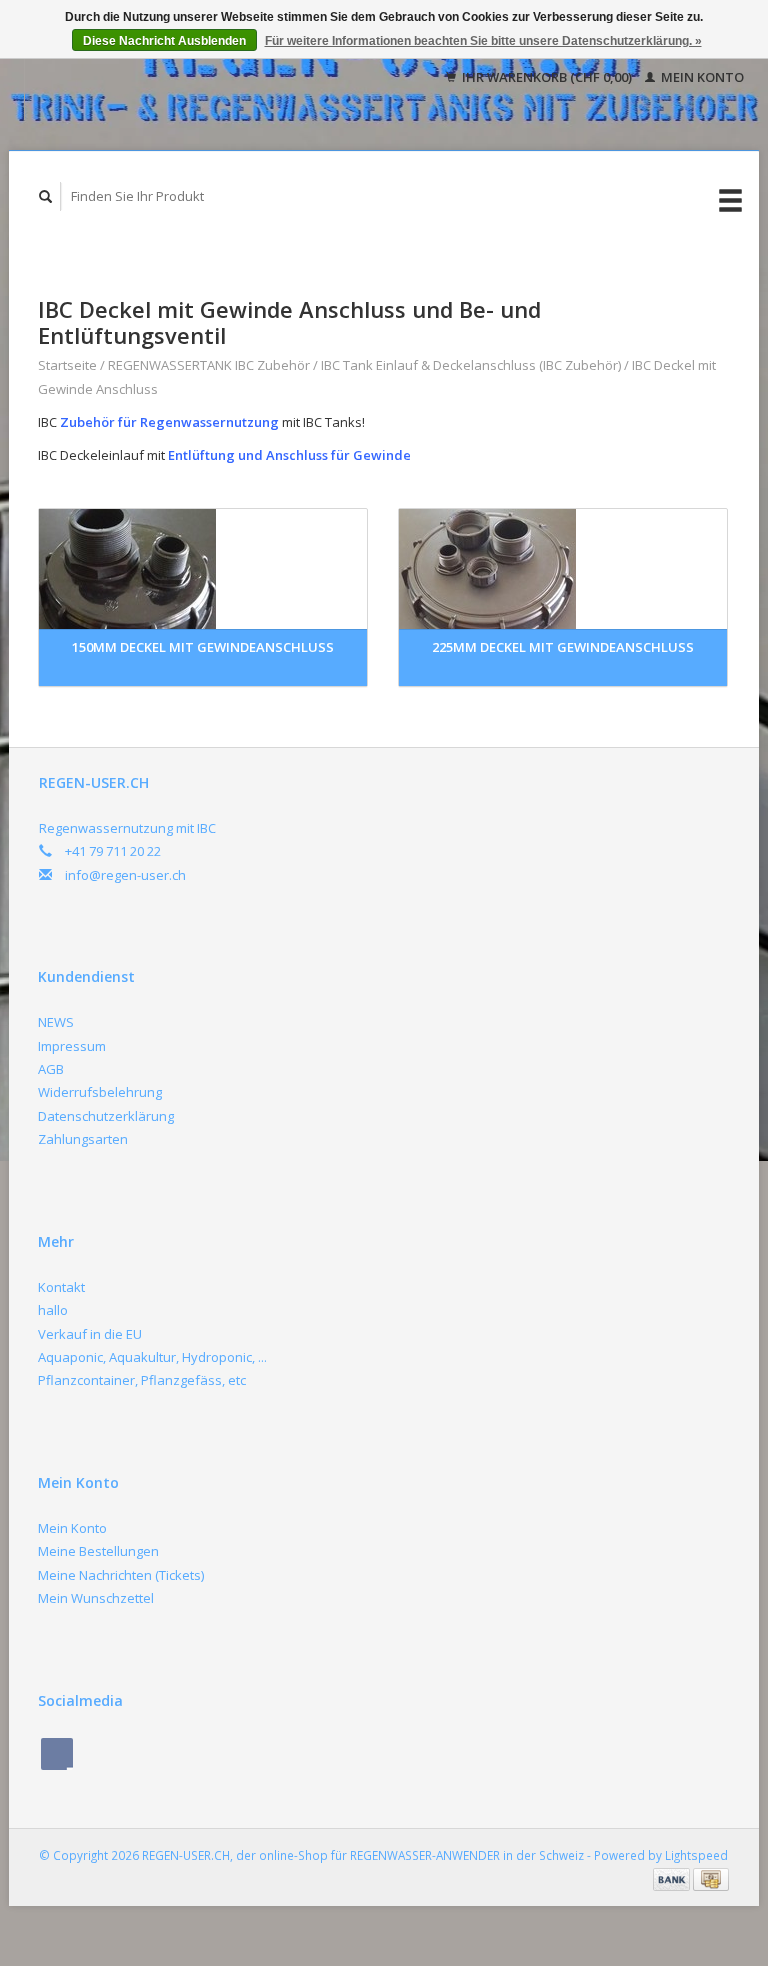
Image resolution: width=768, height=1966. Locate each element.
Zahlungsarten (83, 1139)
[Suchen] (46, 196)
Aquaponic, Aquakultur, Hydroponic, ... (152, 1357)
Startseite (67, 365)
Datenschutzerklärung (106, 1116)
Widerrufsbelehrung (100, 1092)
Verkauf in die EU (90, 1334)
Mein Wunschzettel (96, 1598)
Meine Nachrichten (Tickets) (121, 1575)
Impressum (72, 1046)
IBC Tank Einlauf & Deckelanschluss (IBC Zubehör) (471, 365)
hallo (53, 1310)
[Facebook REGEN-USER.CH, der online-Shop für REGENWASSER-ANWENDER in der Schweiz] (57, 1754)
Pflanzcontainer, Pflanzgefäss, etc (142, 1380)
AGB (51, 1069)
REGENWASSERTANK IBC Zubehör (209, 365)
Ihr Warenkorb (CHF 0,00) (547, 77)
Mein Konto (701, 77)
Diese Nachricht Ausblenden (164, 41)
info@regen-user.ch (125, 875)
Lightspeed (696, 1855)
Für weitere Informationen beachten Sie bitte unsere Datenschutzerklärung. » (483, 41)
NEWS (56, 1022)
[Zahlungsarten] (673, 1878)
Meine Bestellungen (98, 1551)
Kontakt (61, 1287)
